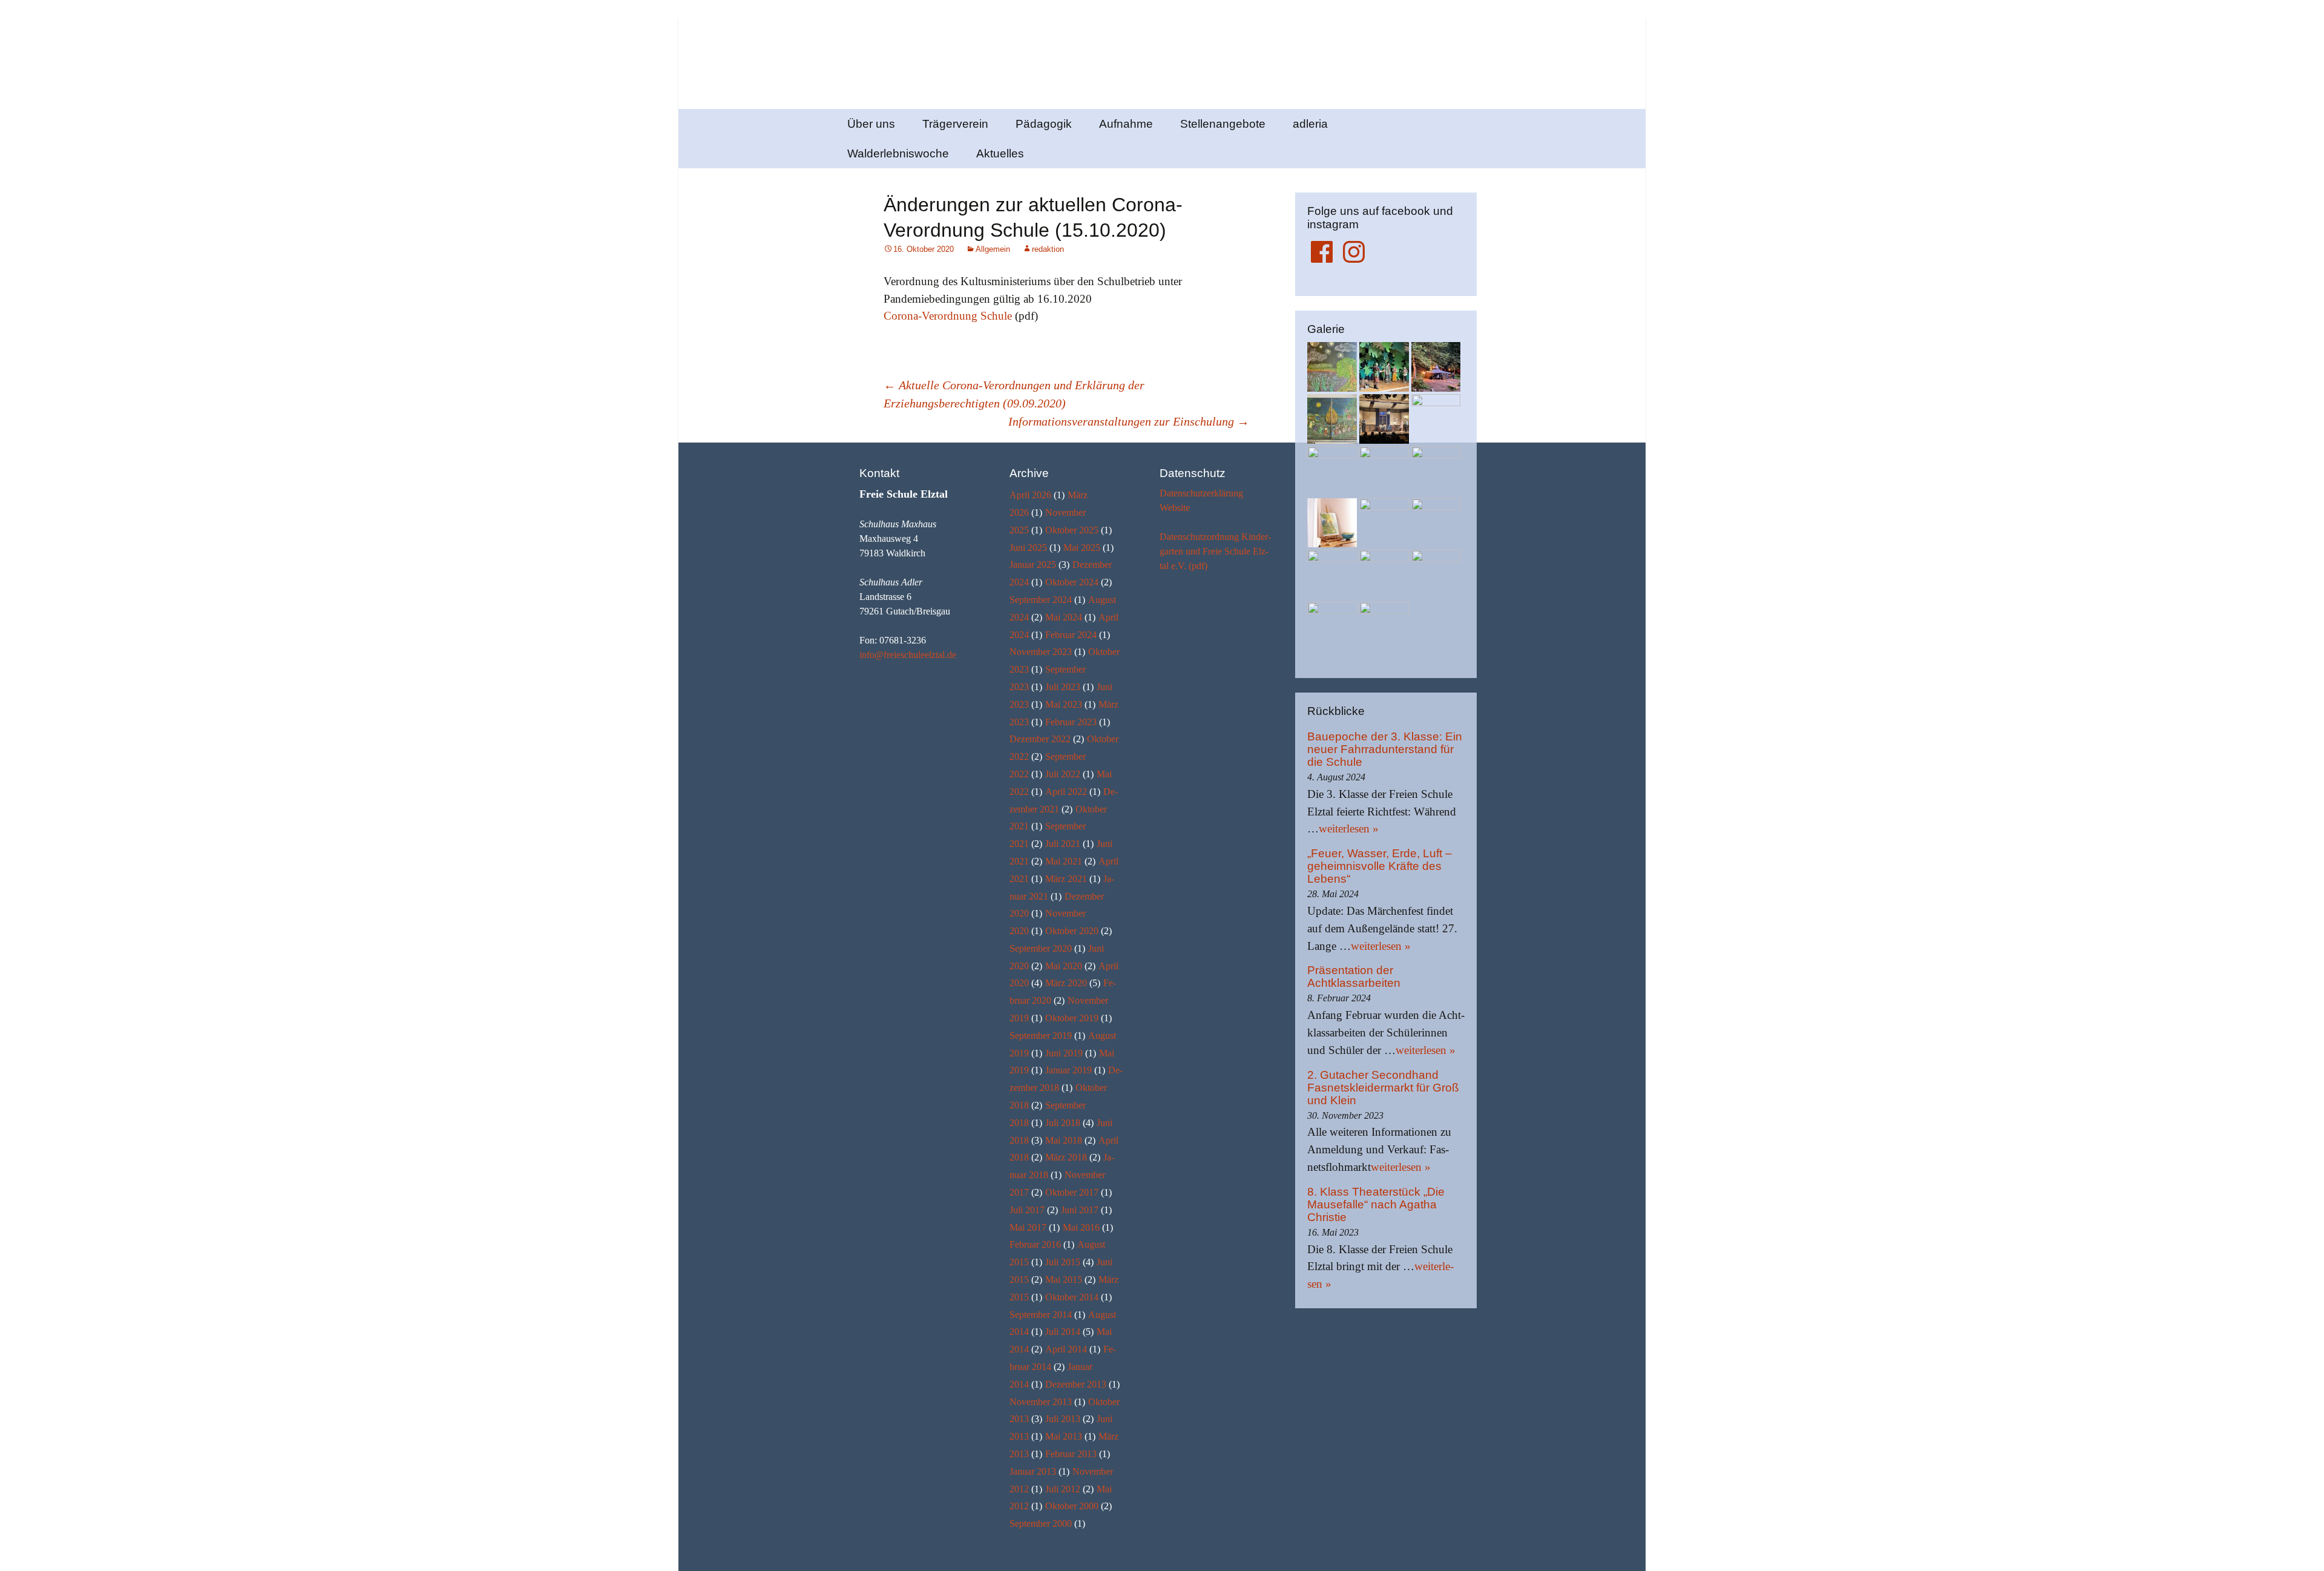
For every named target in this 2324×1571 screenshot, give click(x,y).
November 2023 (1041, 652)
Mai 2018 (1064, 1140)
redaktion (1048, 249)
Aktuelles (1000, 153)
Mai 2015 (1064, 1280)
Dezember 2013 (1076, 1384)
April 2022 (1066, 792)
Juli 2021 (1063, 844)
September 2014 (1041, 1315)
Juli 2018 (1063, 1123)
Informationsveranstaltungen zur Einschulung (1129, 421)
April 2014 (1066, 1349)
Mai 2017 (1028, 1227)
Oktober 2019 (1072, 1018)
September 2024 (1041, 600)
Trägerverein (955, 124)
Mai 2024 (1064, 617)
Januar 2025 (1033, 565)
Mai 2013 (1064, 1436)
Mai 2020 (1064, 966)
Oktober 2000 (1072, 1506)
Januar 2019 (1068, 1070)
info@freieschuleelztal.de (908, 655)
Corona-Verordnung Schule (948, 316)
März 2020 (1066, 983)
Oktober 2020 (1072, 931)
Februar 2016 (1035, 1244)
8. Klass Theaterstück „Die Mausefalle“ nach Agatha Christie (1376, 1204)
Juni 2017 (1080, 1210)
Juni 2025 (1028, 548)
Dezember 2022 (1040, 739)
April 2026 (1030, 495)
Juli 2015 (1063, 1262)
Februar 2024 (1071, 635)
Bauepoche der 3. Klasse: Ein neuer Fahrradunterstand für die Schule (1385, 749)
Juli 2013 (1063, 1419)
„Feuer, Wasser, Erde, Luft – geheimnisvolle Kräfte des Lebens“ (1380, 866)
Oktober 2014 (1072, 1297)
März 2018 (1066, 1157)
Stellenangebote (1223, 124)
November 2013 (1041, 1402)
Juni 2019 (1064, 1053)
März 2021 (1066, 879)
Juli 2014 (1063, 1332)
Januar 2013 (1033, 1471)
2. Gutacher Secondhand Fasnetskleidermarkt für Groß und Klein (1383, 1088)
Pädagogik (1044, 124)
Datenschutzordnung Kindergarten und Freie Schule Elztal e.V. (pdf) (1215, 551)
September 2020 (1041, 948)
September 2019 (1041, 1036)
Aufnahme (1126, 124)
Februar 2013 (1071, 1454)
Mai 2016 (1081, 1227)
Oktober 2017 (1072, 1192)
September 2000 (1041, 1523)
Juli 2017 (1027, 1210)
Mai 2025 (1082, 548)
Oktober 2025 (1072, 530)
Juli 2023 (1063, 687)
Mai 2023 (1064, 704)
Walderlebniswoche (898, 153)
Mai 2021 (1064, 861)
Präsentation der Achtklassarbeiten (1354, 977)
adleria (1310, 124)
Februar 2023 (1071, 722)
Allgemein (993, 249)
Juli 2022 (1063, 774)
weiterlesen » (1349, 828)
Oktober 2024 (1072, 582)
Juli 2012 (1063, 1489)
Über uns (871, 124)
